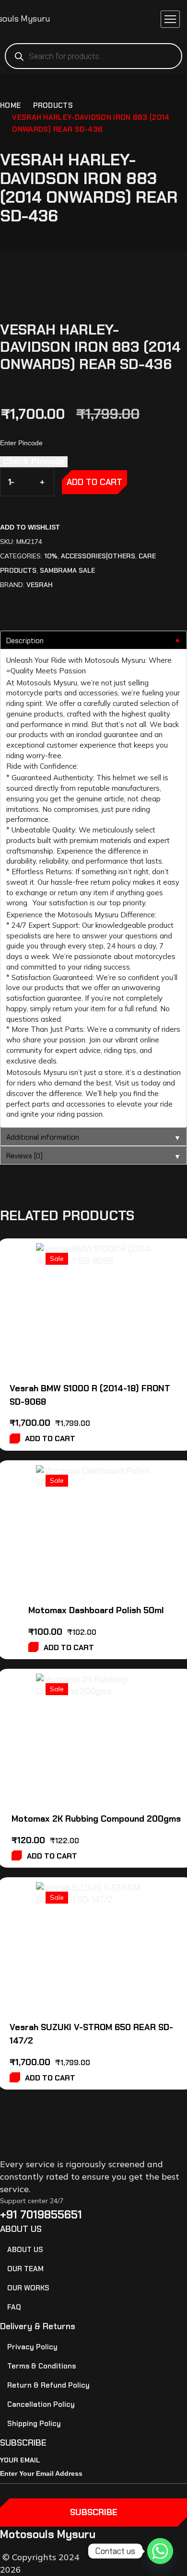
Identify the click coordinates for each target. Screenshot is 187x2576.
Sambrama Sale (67, 570)
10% (51, 556)
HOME (10, 105)
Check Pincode (34, 462)
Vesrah (40, 585)
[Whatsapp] (160, 2551)
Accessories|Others (98, 556)
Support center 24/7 (32, 2201)
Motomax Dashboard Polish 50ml (96, 1610)
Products (53, 105)
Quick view (142, 1284)
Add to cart (94, 482)
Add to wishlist (30, 527)
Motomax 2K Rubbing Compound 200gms (96, 1819)
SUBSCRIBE (94, 2512)
